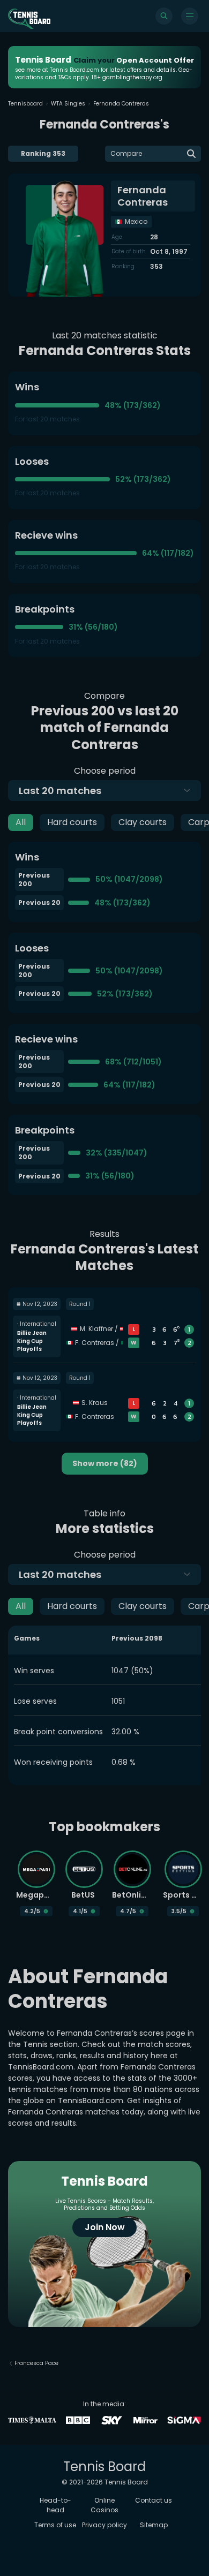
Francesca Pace (36, 2363)
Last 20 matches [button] (60, 791)
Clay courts (143, 822)
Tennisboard (25, 104)
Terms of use (55, 2525)
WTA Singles (68, 104)
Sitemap (154, 2525)
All (21, 822)
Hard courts (72, 822)
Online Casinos (104, 2505)
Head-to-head (55, 2505)
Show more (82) (105, 1463)
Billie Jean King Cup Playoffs (32, 1341)
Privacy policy (104, 2525)
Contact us (154, 2500)
